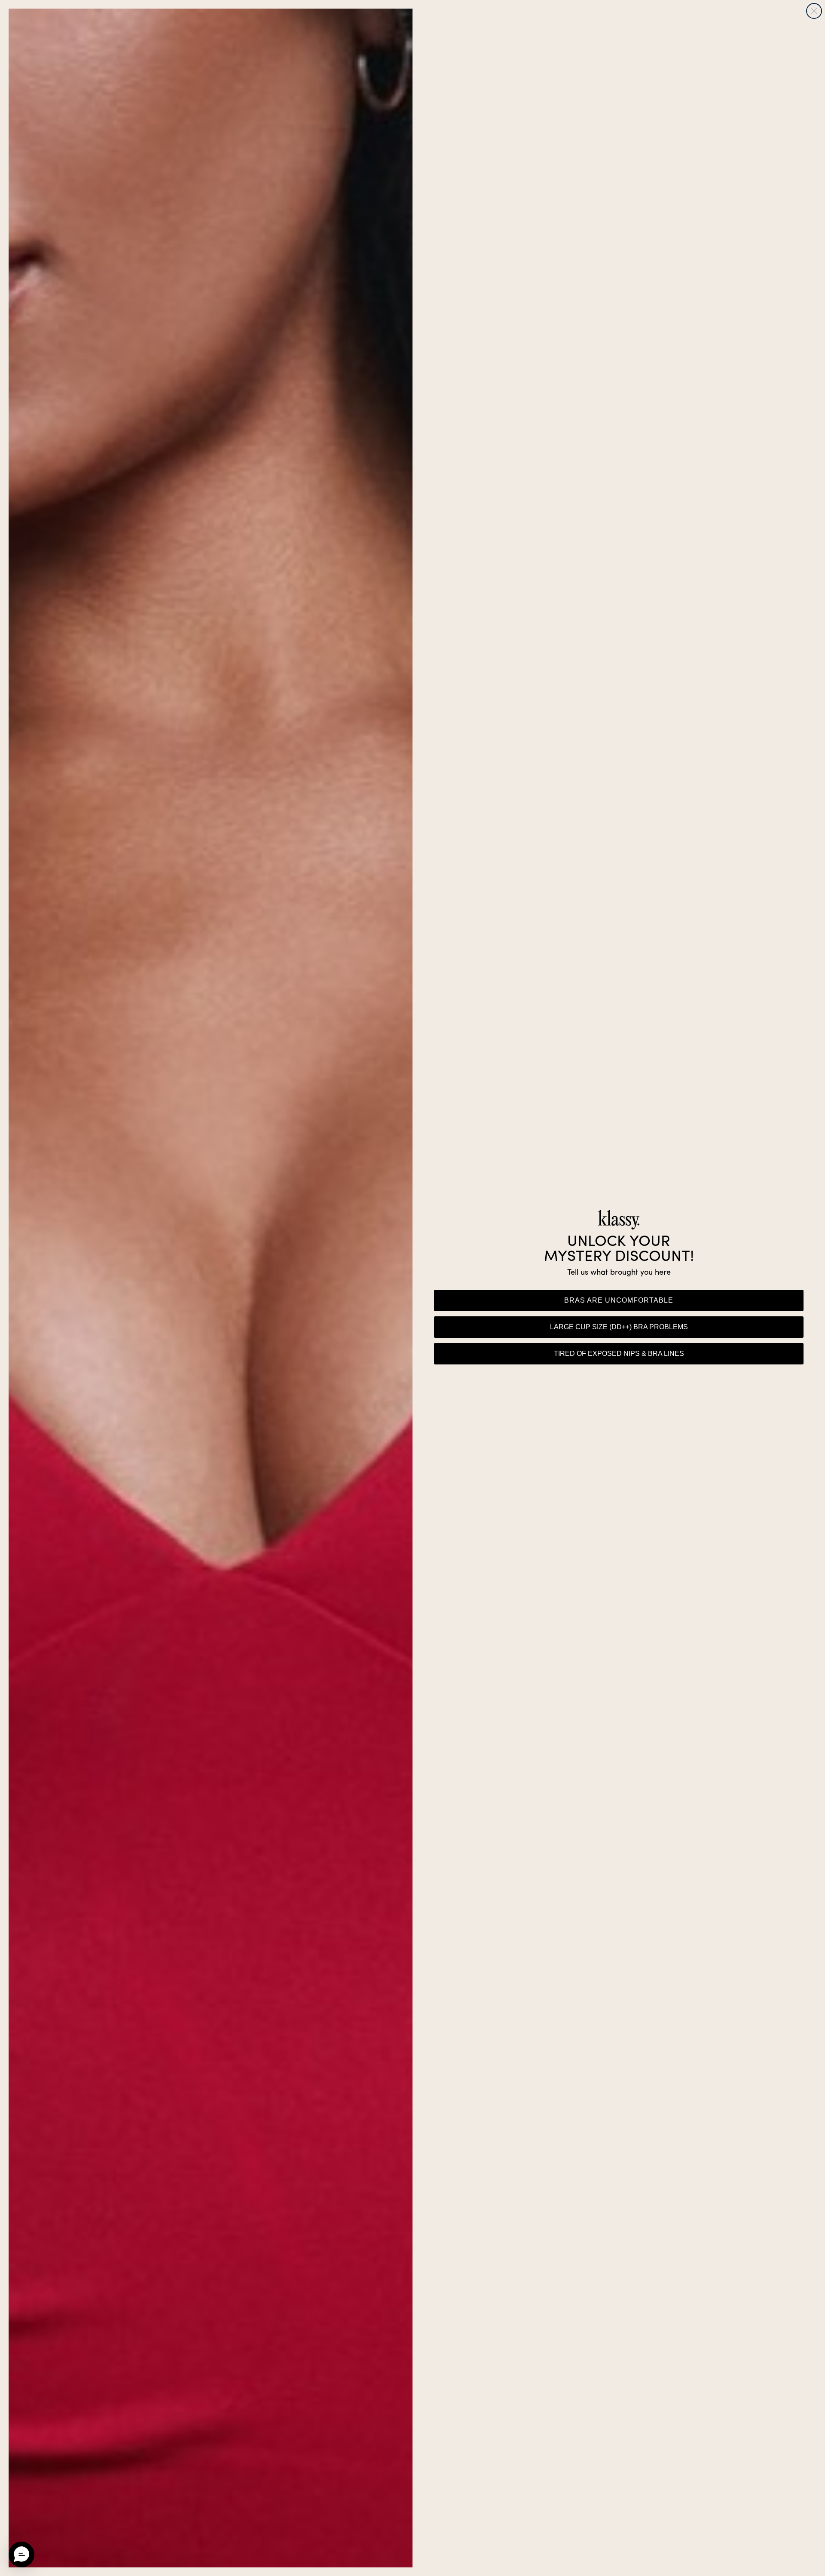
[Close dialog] (814, 11)
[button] (21, 2555)
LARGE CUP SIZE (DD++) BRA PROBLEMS (619, 1327)
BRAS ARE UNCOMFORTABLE (619, 1300)
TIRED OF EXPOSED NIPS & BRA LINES (619, 1353)
